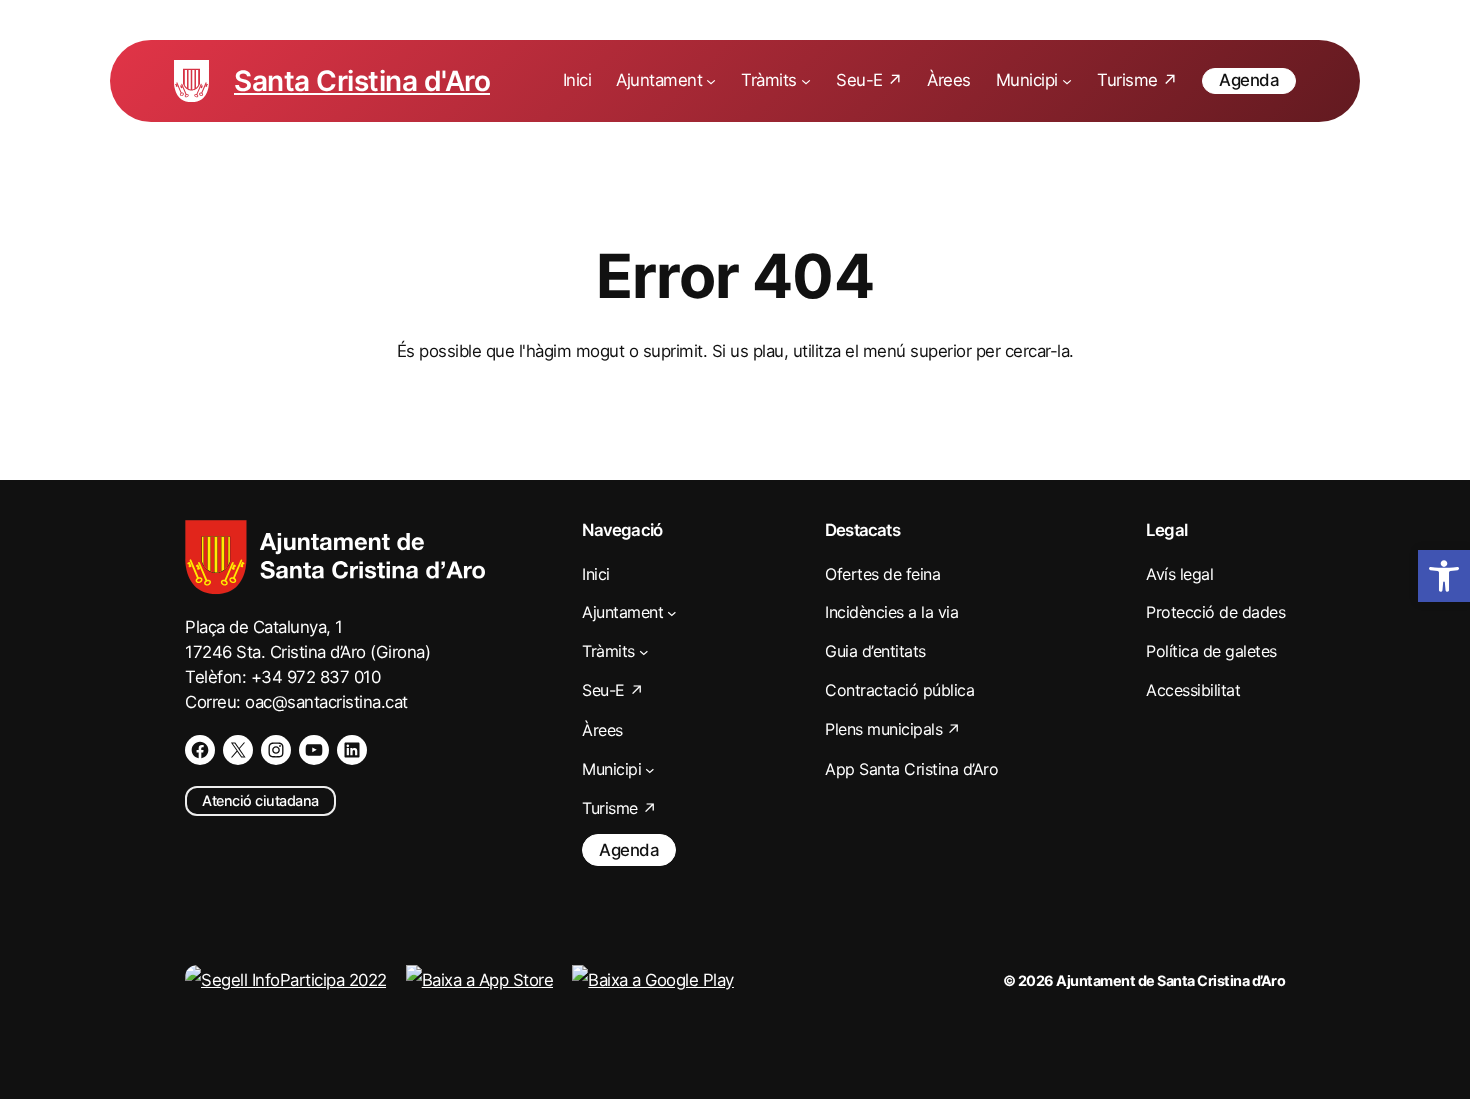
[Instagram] (276, 750)
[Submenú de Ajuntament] (711, 81)
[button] (1444, 576)
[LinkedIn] (352, 750)
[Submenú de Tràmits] (806, 81)
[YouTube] (314, 750)
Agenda (1249, 80)
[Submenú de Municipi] (1067, 81)
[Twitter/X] (238, 750)
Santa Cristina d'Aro (362, 81)
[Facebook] (200, 750)
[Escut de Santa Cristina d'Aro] (191, 81)
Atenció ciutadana (260, 800)
